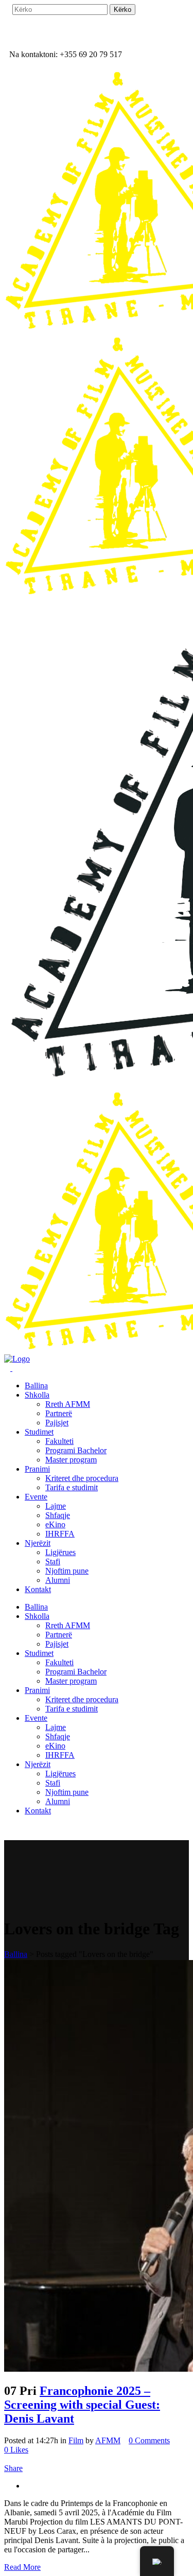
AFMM (108, 2440)
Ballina (16, 1954)
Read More (22, 2567)
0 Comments (149, 2440)
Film (76, 2440)
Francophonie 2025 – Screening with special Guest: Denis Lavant (82, 2405)
